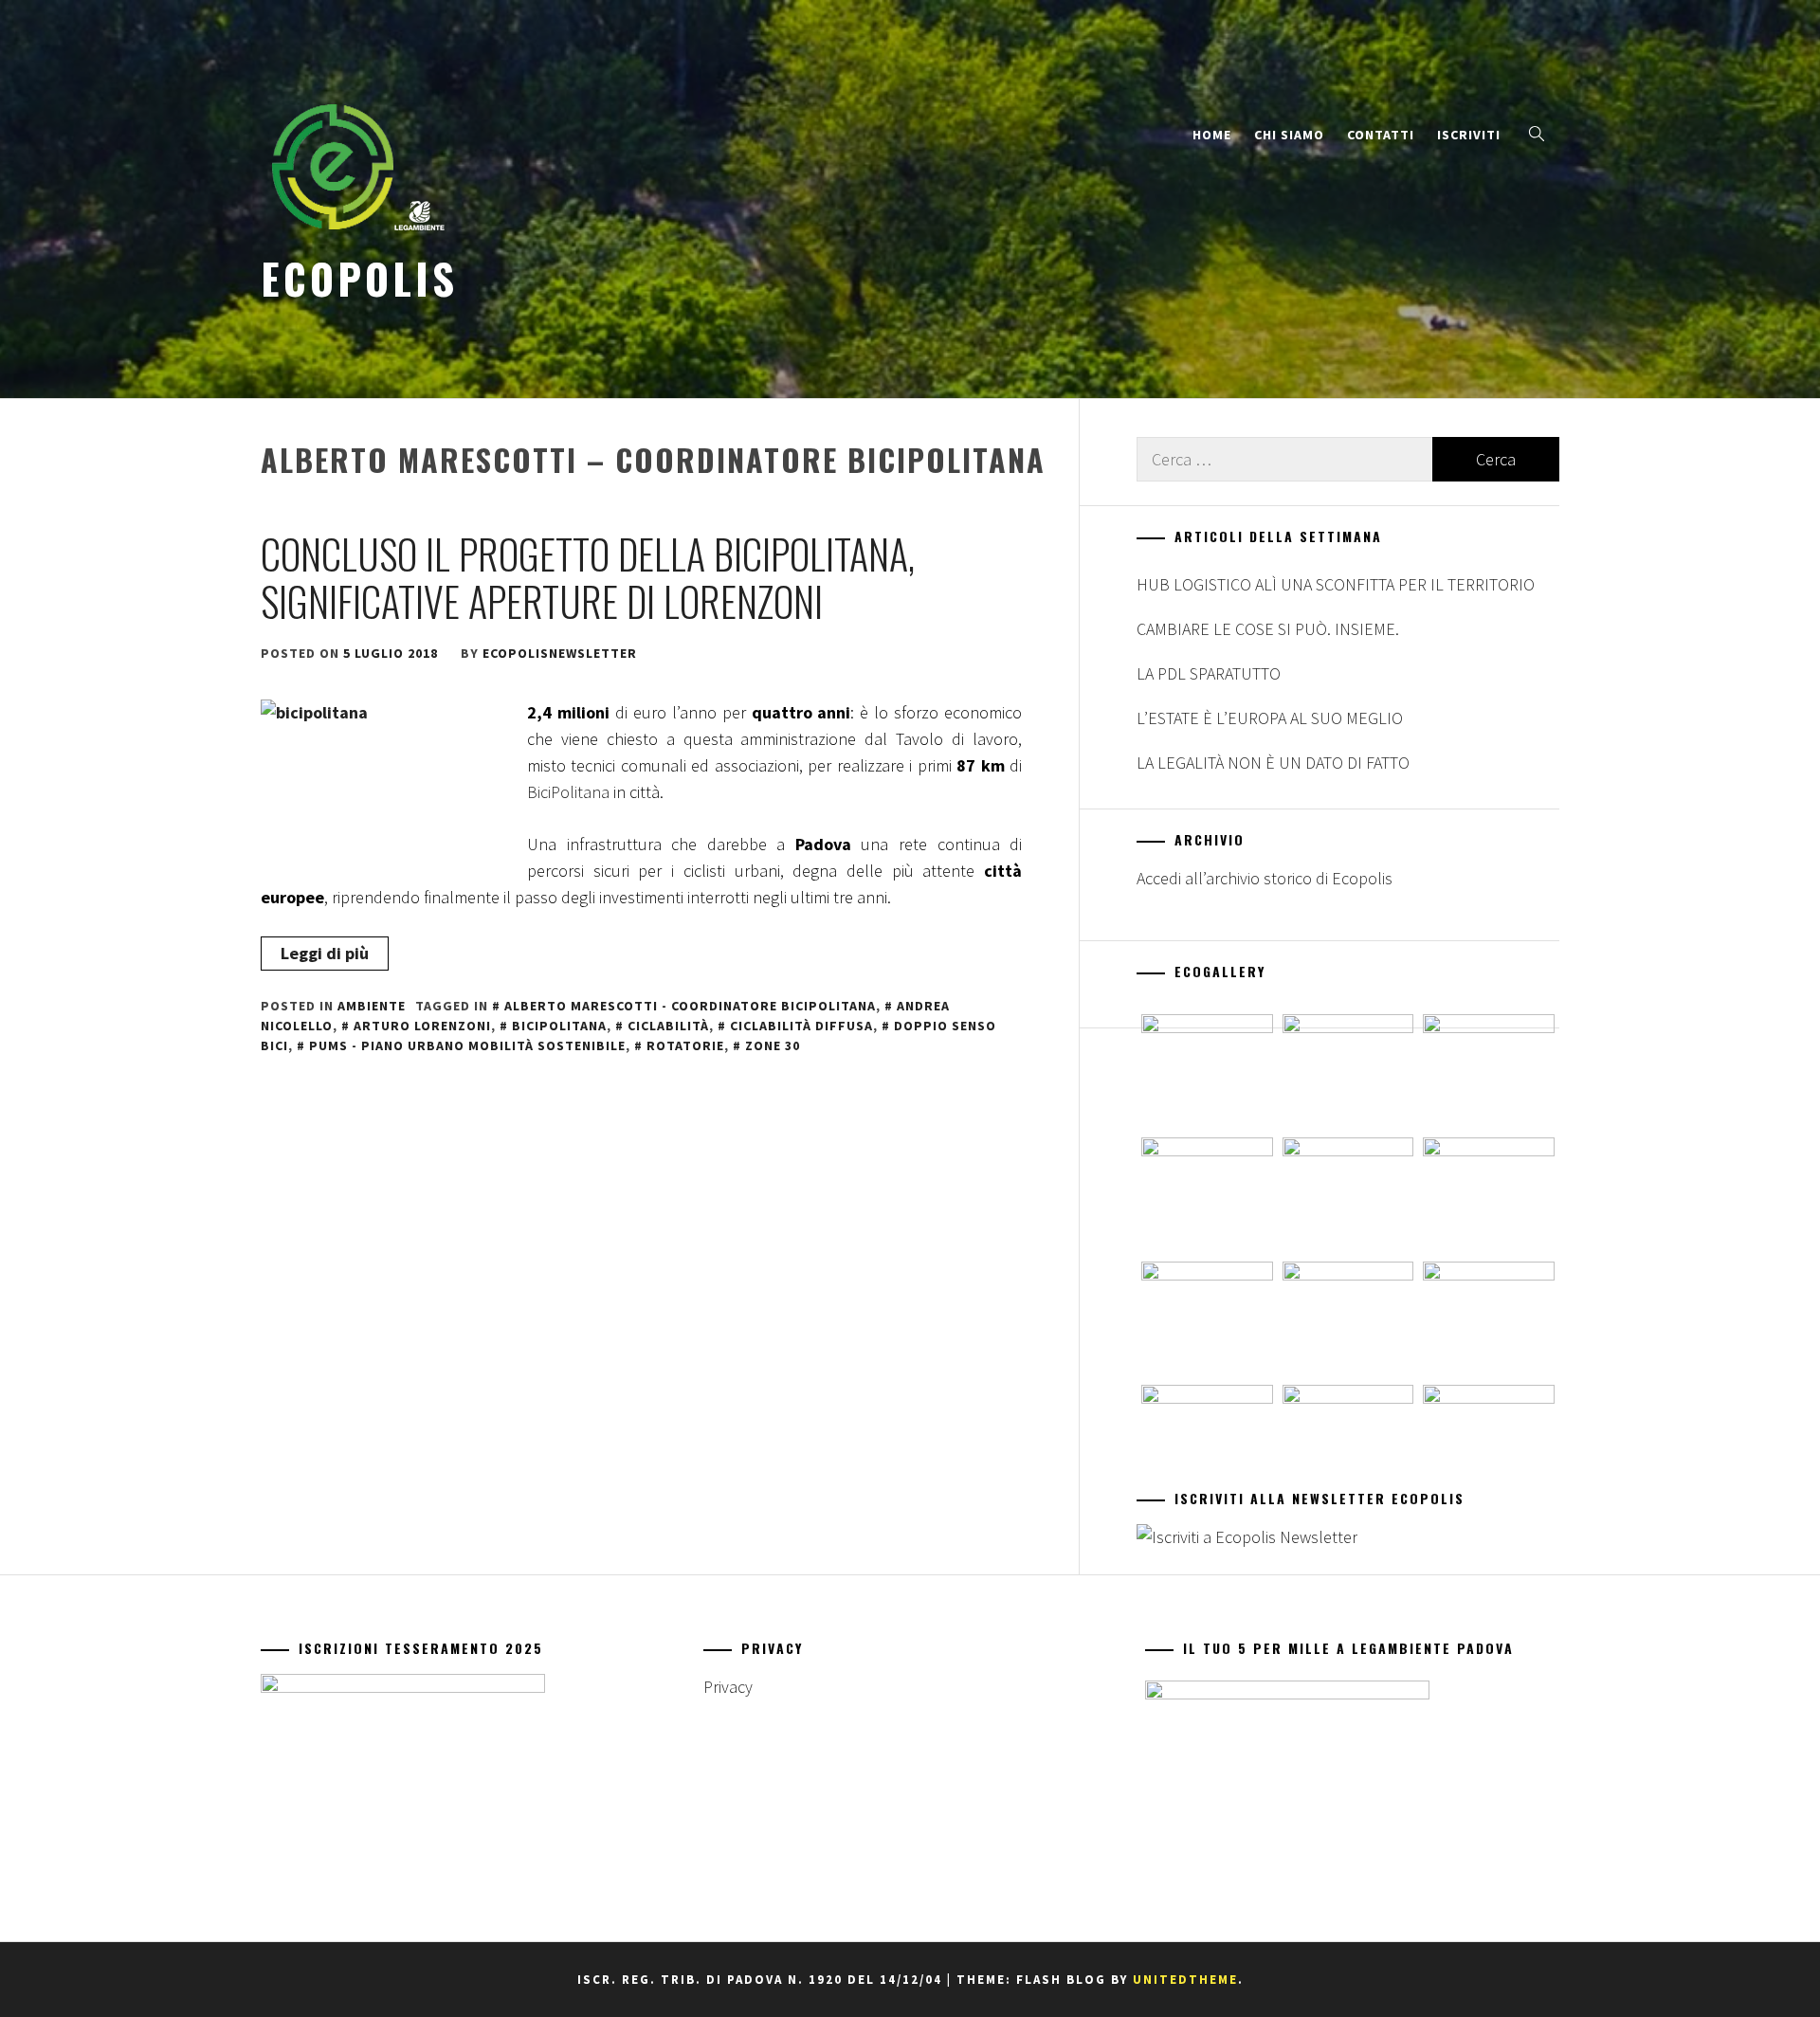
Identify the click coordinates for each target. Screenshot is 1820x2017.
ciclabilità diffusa (801, 1026)
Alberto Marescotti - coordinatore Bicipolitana (690, 1006)
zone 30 (773, 1045)
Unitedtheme (1185, 1980)
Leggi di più (325, 953)
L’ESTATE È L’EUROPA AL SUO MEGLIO (1270, 718)
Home (1212, 135)
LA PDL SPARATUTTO (1209, 673)
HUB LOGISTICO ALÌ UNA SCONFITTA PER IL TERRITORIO (1336, 584)
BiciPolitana (568, 792)
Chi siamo (1289, 135)
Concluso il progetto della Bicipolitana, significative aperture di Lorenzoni (588, 577)
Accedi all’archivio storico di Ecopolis (1265, 878)
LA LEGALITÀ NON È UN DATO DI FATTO (1273, 763)
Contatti (1381, 135)
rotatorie (685, 1045)
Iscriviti (1469, 135)
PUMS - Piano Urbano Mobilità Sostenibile (467, 1045)
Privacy (728, 1687)
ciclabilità (668, 1026)
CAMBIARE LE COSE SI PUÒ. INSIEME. (1268, 629)
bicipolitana (559, 1026)
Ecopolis (359, 278)
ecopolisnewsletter (560, 653)
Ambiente (372, 1006)
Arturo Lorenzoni (422, 1026)
